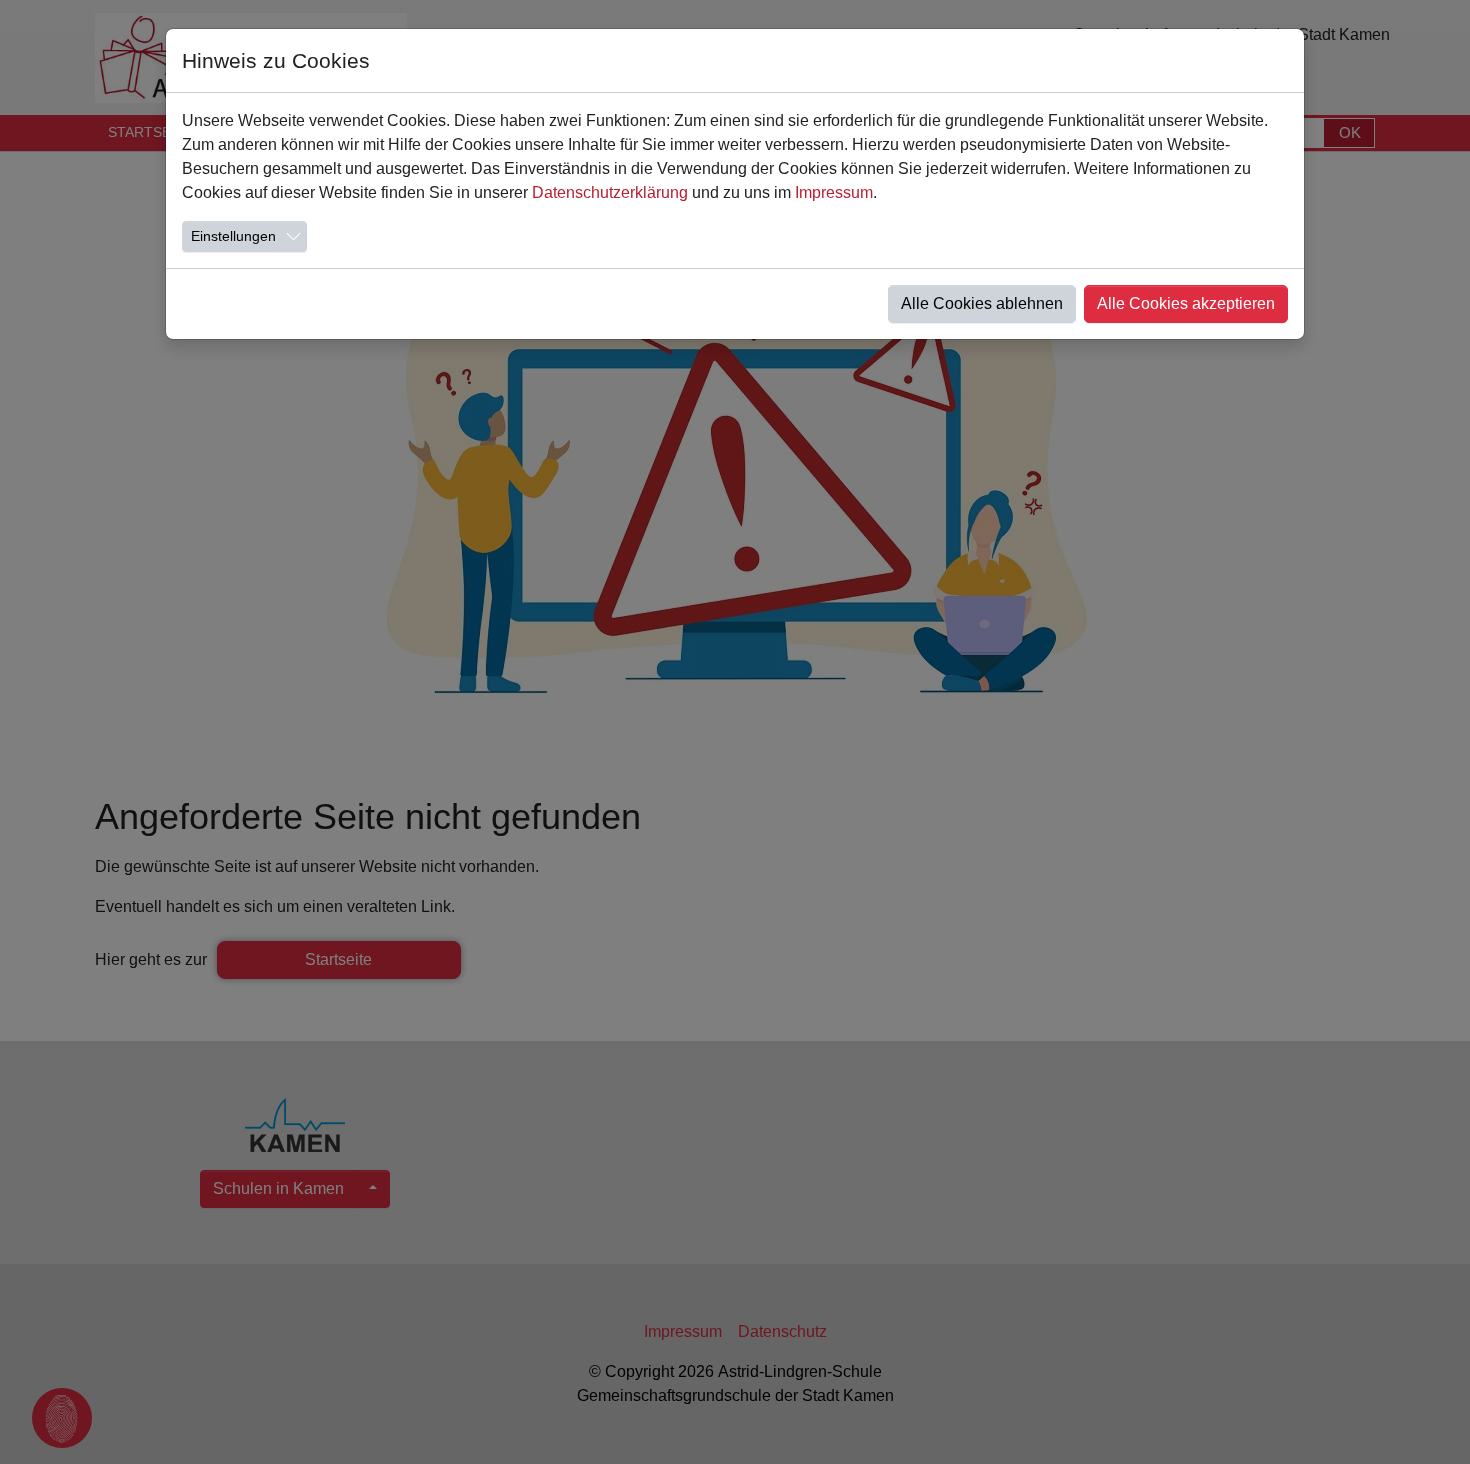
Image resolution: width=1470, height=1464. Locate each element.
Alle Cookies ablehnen (982, 303)
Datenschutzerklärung (610, 192)
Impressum (834, 192)
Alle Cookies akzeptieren (1186, 303)
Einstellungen (233, 236)
